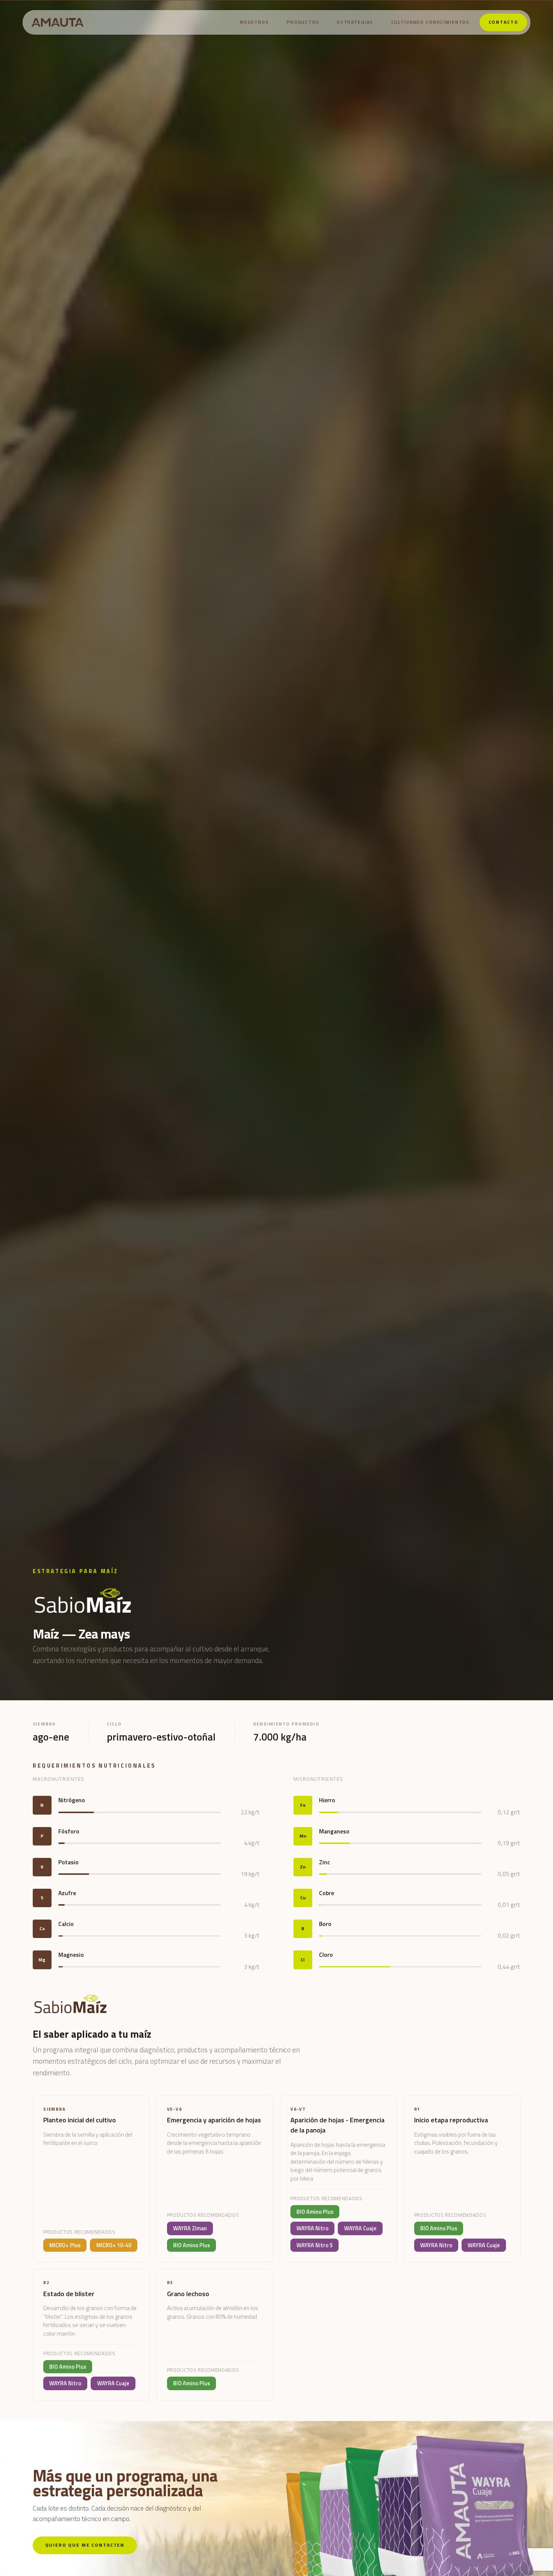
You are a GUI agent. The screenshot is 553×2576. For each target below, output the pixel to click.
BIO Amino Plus (191, 2245)
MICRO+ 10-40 (114, 2245)
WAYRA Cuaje (360, 2228)
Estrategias (355, 22)
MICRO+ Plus (65, 2245)
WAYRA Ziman (190, 2228)
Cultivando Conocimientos (431, 22)
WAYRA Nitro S (314, 2245)
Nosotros (254, 22)
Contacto (504, 22)
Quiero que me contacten (85, 2545)
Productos (303, 22)
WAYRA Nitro (312, 2228)
